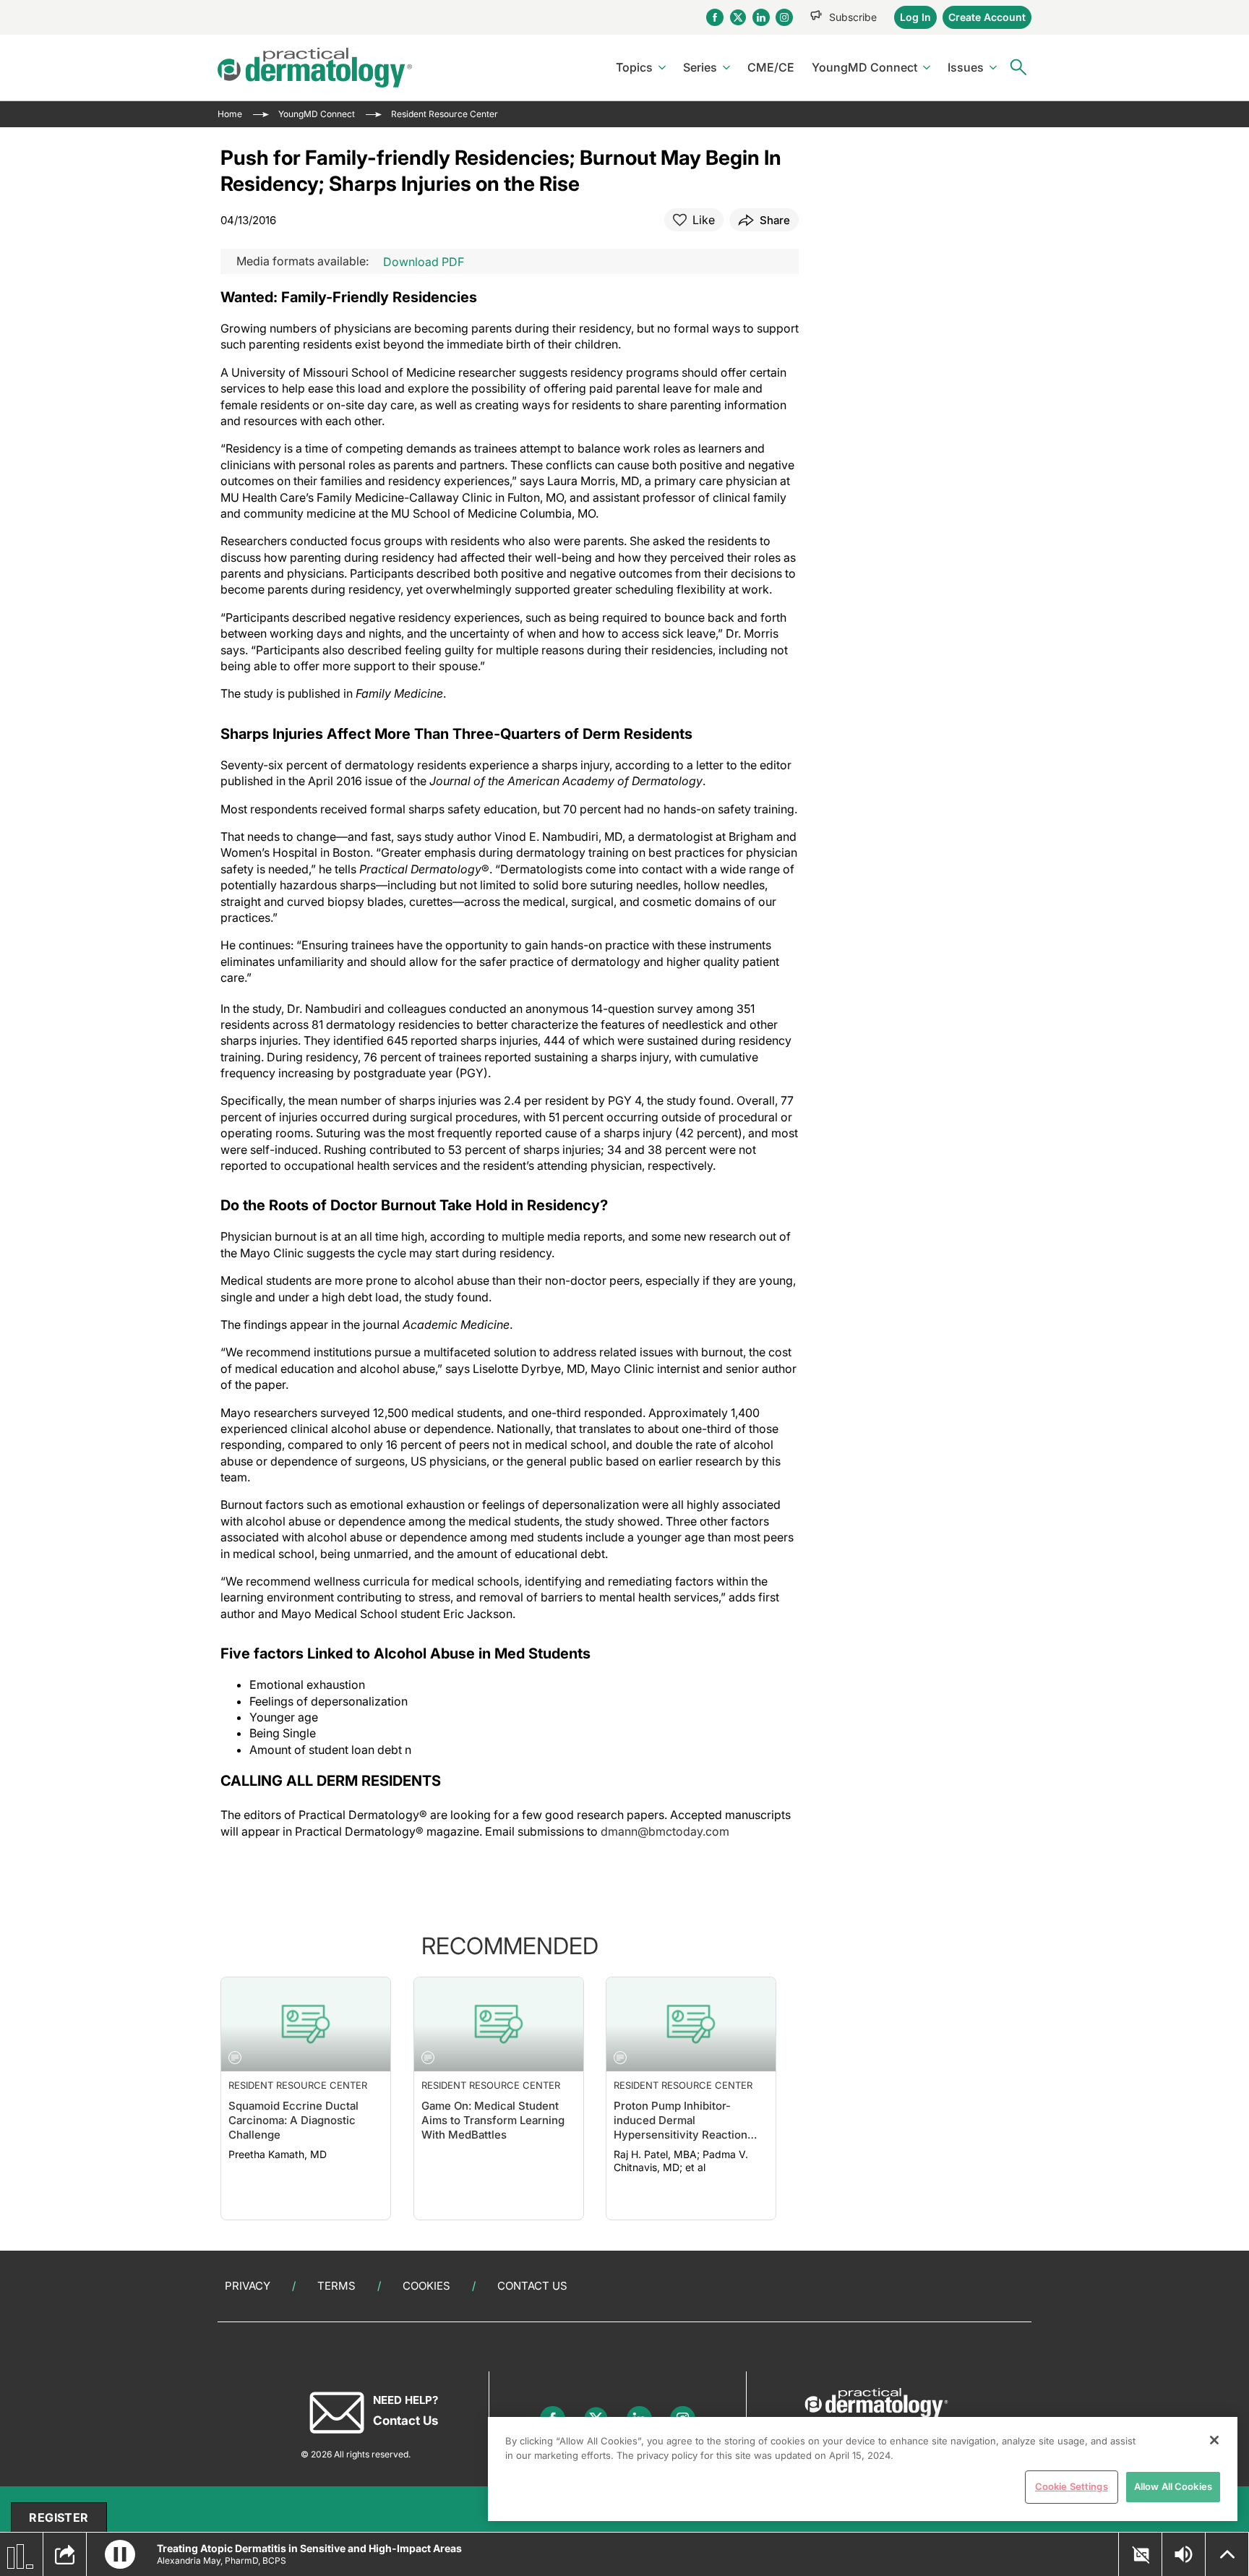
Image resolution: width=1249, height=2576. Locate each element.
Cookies (426, 2286)
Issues (966, 67)
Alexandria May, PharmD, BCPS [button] (222, 2560)
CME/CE (771, 67)
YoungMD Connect (864, 67)
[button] (120, 2554)
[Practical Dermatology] (315, 68)
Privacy (248, 2286)
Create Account (987, 17)
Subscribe (853, 17)
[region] (863, 2469)
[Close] (1214, 2440)
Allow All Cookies (1173, 2486)
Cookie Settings (1072, 2486)
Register (59, 2517)
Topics (634, 67)
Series (700, 67)
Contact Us (532, 2286)
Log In (915, 17)
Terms (336, 2286)
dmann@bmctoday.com (665, 1831)
